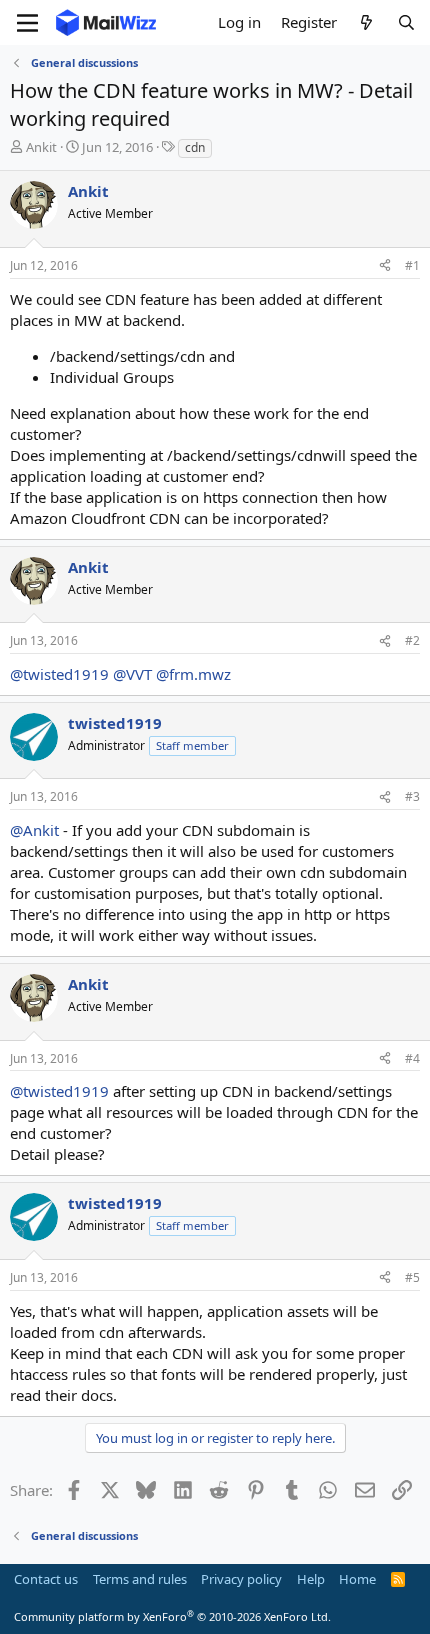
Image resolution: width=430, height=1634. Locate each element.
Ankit (41, 147)
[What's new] (366, 22)
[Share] (385, 266)
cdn (195, 147)
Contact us (46, 1579)
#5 (412, 1277)
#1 (412, 265)
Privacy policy (241, 1579)
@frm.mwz (193, 674)
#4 (412, 1058)
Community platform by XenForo (172, 1616)
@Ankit (34, 830)
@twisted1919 (59, 674)
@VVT (132, 674)
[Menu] (27, 23)
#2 (412, 640)
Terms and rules (140, 1579)
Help (311, 1579)
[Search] (406, 22)
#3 (412, 796)
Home (357, 1579)
